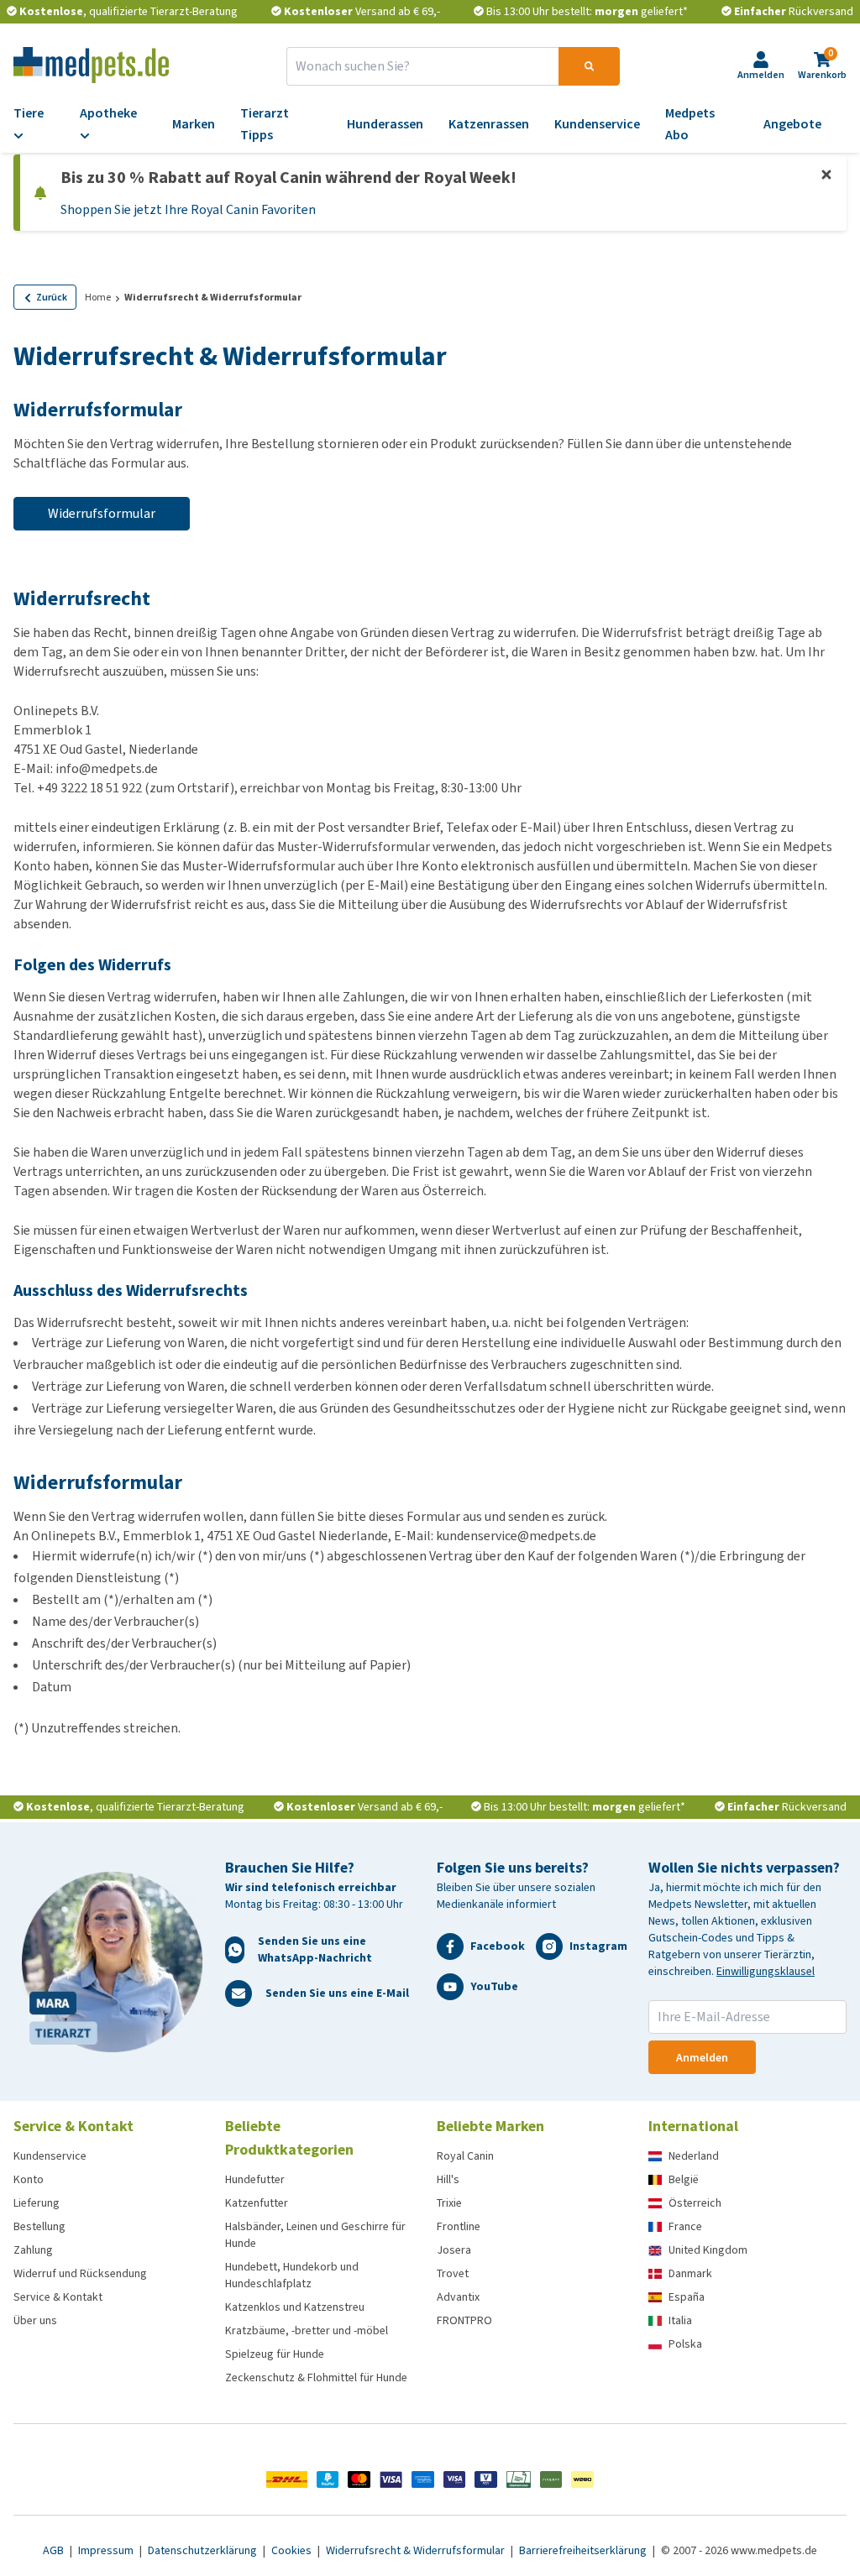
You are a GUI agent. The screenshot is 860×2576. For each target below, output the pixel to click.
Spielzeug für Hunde (275, 2354)
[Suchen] (589, 66)
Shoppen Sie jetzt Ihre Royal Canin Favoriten (188, 209)
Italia (680, 2320)
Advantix (458, 2297)
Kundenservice (50, 2156)
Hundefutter (255, 2179)
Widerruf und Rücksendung (80, 2273)
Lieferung (37, 2203)
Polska (685, 2344)
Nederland (694, 2156)
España (687, 2297)
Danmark (690, 2273)
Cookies (293, 2550)
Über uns (35, 2320)
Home (98, 297)
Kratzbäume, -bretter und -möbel (307, 2330)
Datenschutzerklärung (204, 2550)
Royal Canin (465, 2156)
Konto (29, 2179)
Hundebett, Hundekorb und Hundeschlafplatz (292, 2275)
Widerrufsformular (102, 513)
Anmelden (702, 2058)
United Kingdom (708, 2250)
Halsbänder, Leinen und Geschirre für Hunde (315, 2235)
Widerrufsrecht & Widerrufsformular (417, 2550)
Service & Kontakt (58, 2297)
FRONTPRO (464, 2320)
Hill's (448, 2179)
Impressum (107, 2550)
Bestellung (39, 2226)
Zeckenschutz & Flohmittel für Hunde (316, 2377)
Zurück (52, 297)
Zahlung (33, 2250)
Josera (454, 2250)
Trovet (453, 2273)
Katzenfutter (257, 2203)
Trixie (449, 2203)
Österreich (695, 2203)
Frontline (459, 2226)
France (685, 2226)
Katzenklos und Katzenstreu (295, 2307)
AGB (55, 2550)
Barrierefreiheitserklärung (584, 2550)
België (684, 2179)
